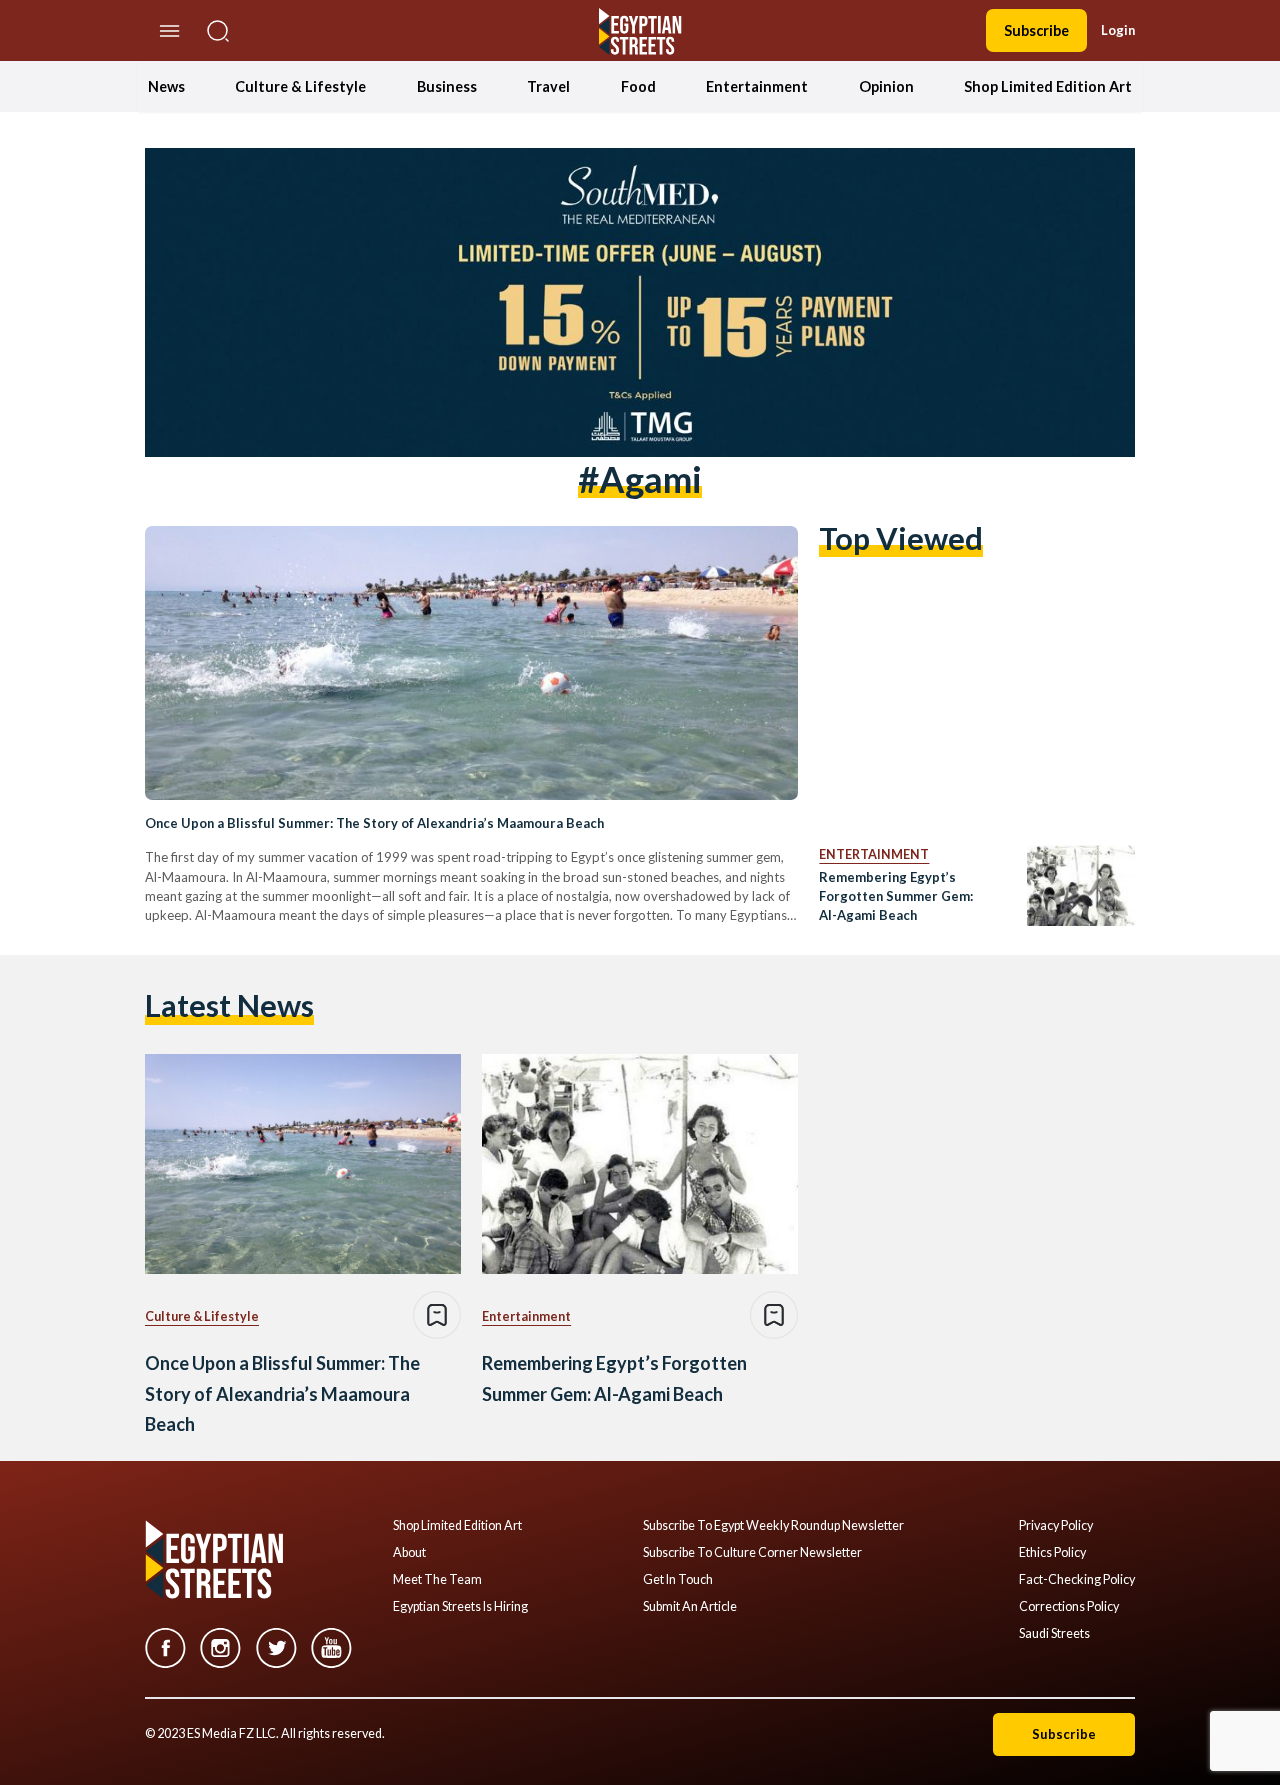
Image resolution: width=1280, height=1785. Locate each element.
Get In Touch (678, 1580)
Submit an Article (690, 1607)
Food (638, 86)
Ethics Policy (1052, 1553)
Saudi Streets (1054, 1634)
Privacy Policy (1056, 1526)
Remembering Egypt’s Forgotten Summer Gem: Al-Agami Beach (896, 896)
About (409, 1553)
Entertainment (757, 86)
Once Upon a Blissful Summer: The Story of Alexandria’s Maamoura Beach (374, 823)
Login (1118, 30)
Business (447, 86)
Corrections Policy (1069, 1607)
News (166, 86)
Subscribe (1036, 30)
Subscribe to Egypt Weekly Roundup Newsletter (773, 1526)
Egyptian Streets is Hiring (460, 1607)
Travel (548, 86)
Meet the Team (437, 1580)
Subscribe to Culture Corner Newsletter (752, 1553)
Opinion (886, 86)
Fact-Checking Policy (1077, 1580)
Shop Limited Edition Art (1048, 86)
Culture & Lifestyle (300, 86)
